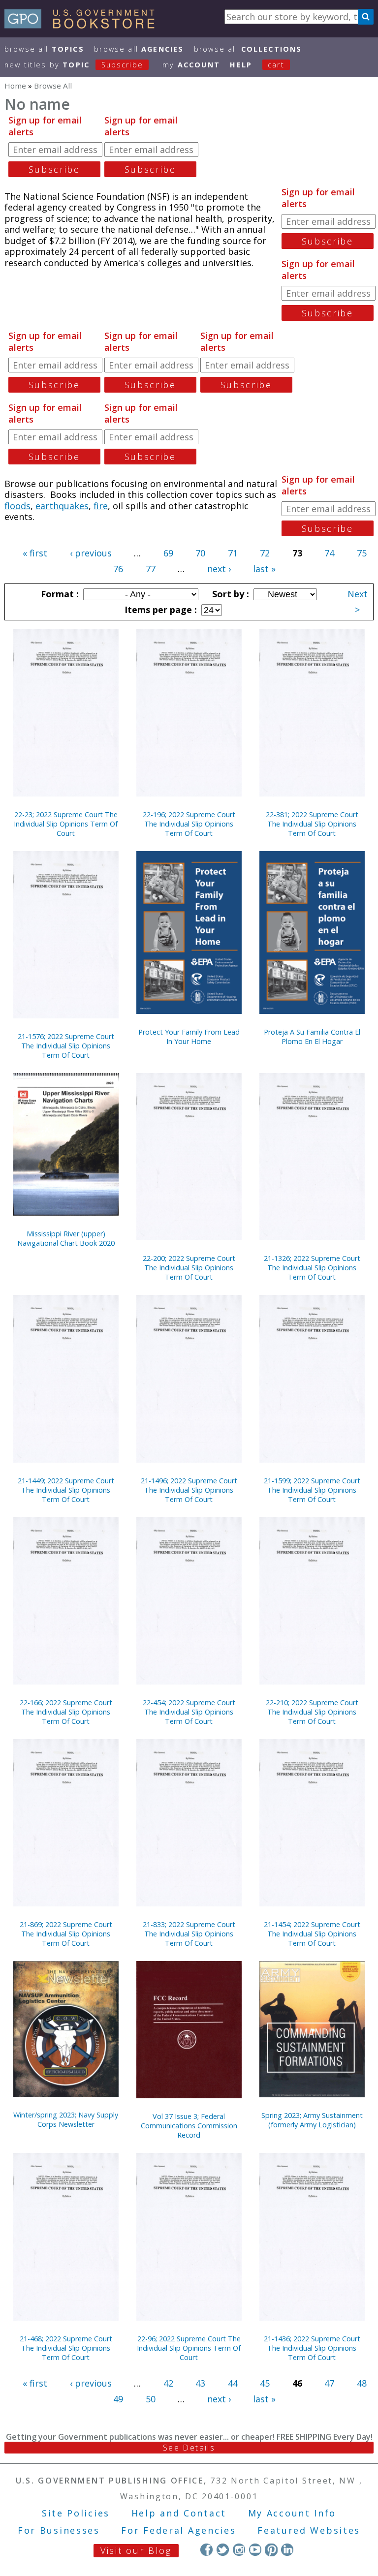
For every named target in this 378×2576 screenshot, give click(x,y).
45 (265, 2383)
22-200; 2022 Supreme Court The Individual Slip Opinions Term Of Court (189, 1268)
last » (264, 569)
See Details (189, 2448)
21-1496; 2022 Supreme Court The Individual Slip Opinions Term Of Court (189, 1490)
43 (200, 2383)
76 (118, 569)
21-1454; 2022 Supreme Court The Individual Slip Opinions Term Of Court (312, 1934)
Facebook (206, 2550)
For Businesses (59, 2530)
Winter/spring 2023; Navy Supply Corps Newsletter (66, 2119)
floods (17, 506)
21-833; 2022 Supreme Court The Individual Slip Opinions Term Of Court (189, 1934)
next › (219, 569)
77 (151, 569)
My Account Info (292, 2513)
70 (200, 553)
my (191, 65)
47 (329, 2383)
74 (329, 553)
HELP (241, 65)
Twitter (223, 2550)
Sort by (229, 594)
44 (233, 2383)
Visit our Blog (136, 2550)
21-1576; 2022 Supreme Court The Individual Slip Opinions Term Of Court (66, 1046)
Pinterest (271, 2550)
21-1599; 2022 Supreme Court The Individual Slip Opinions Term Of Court (312, 1490)
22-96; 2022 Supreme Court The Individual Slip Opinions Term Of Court (189, 2348)
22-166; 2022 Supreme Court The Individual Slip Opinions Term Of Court (66, 1712)
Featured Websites (309, 2530)
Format (59, 594)
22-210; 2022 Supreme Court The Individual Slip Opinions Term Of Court (312, 1712)
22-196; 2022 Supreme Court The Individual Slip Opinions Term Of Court (189, 824)
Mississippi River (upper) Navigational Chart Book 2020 (66, 1238)
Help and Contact (179, 2513)
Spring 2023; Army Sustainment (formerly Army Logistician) (312, 2120)
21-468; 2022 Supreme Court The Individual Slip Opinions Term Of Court (66, 2348)
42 (168, 2383)
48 (362, 2383)
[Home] (84, 25)
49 (118, 2399)
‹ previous (91, 553)
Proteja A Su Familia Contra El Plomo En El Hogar (312, 1037)
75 (362, 553)
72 (265, 553)
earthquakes (62, 506)
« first (35, 553)
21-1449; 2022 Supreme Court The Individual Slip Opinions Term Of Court (66, 1490)
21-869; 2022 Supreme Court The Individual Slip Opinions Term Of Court (66, 1934)
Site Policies (76, 2513)
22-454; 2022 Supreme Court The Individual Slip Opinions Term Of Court (189, 1712)
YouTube (255, 2550)
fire (101, 506)
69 (168, 553)
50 (151, 2399)
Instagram (239, 2550)
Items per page (159, 610)
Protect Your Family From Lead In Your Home (189, 1037)
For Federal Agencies (178, 2530)
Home (15, 86)
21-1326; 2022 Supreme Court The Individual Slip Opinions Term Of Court (312, 1268)
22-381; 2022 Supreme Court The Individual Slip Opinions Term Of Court (312, 824)
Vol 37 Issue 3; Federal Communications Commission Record (189, 2126)
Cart (276, 65)
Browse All (44, 49)
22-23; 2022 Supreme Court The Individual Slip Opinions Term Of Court (66, 824)
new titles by (74, 65)
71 (233, 553)
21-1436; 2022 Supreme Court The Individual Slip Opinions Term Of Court (312, 2348)
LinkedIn (287, 2550)
